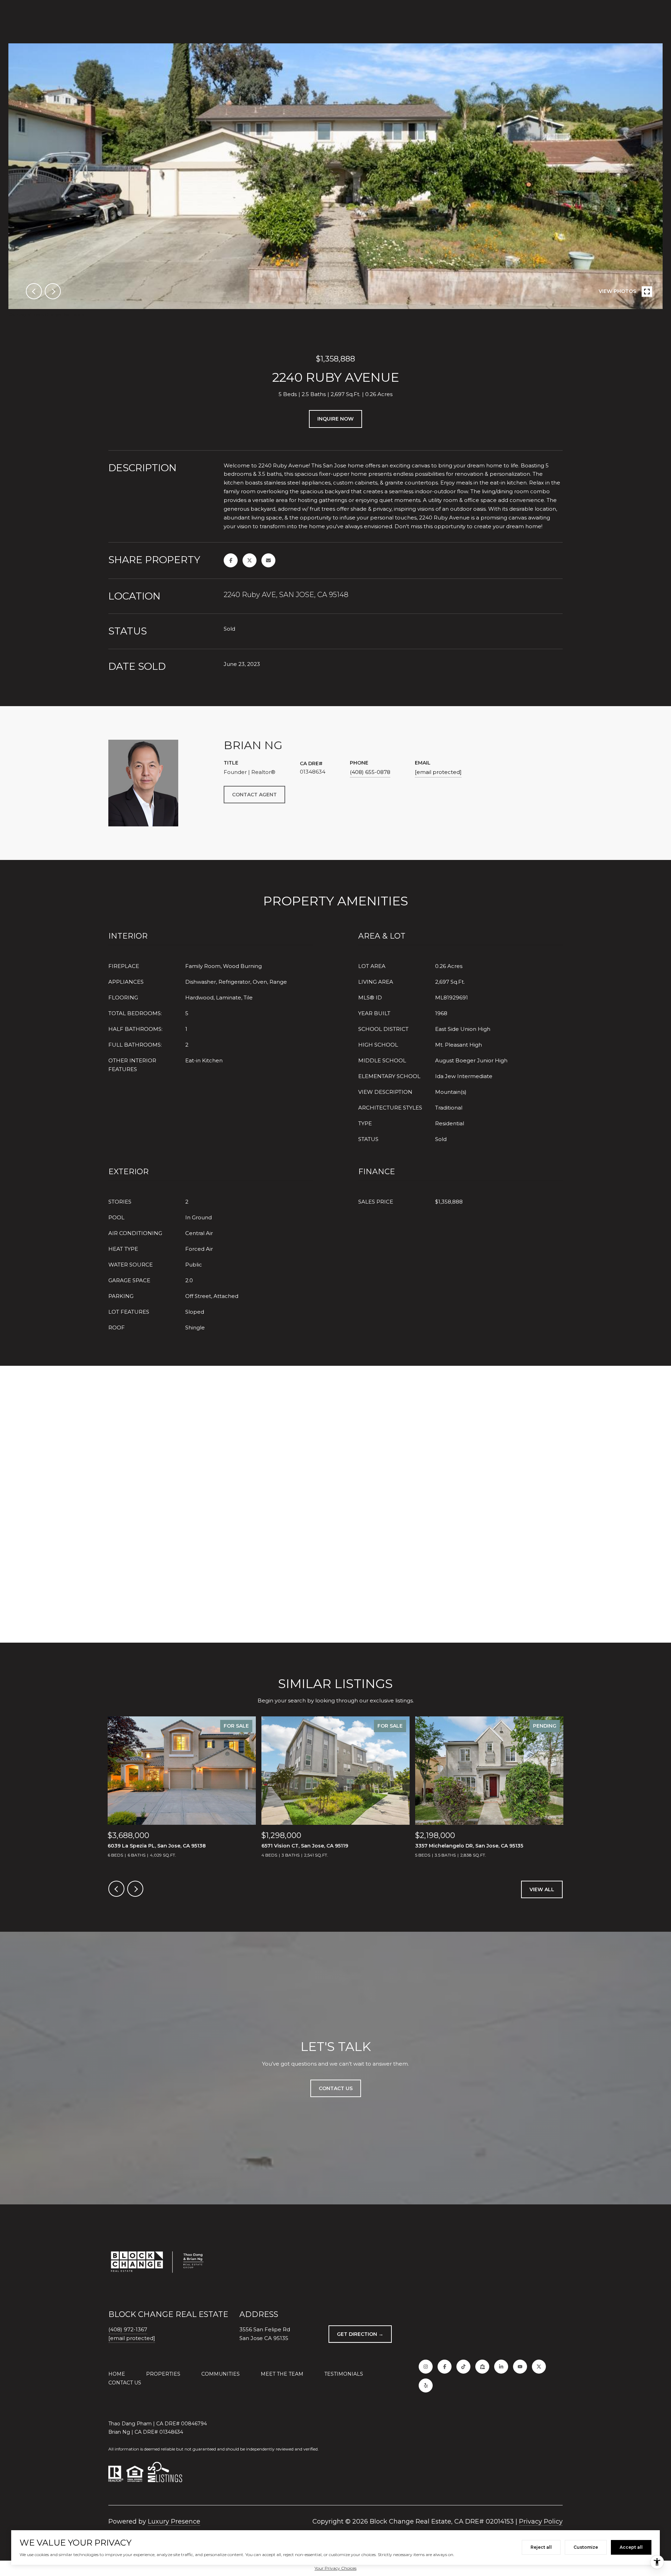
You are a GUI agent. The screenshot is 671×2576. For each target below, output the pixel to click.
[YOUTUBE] (520, 2367)
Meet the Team (282, 2374)
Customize (586, 2547)
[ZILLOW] (482, 2367)
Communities (221, 2374)
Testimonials (344, 2374)
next (53, 291)
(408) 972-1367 (128, 2329)
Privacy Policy (541, 2521)
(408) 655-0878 (370, 772)
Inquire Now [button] (335, 419)
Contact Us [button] (336, 2088)
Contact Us (125, 2383)
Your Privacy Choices (335, 2568)
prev (34, 291)
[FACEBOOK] (445, 2367)
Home (117, 2374)
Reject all (541, 2547)
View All (542, 1889)
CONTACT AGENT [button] (254, 795)
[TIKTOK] (463, 2367)
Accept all (631, 2547)
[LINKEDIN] (501, 2367)
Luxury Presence (174, 2521)
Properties (163, 2374)
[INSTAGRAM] (426, 2367)
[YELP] (426, 2385)
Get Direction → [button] (360, 2334)
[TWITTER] (539, 2367)
